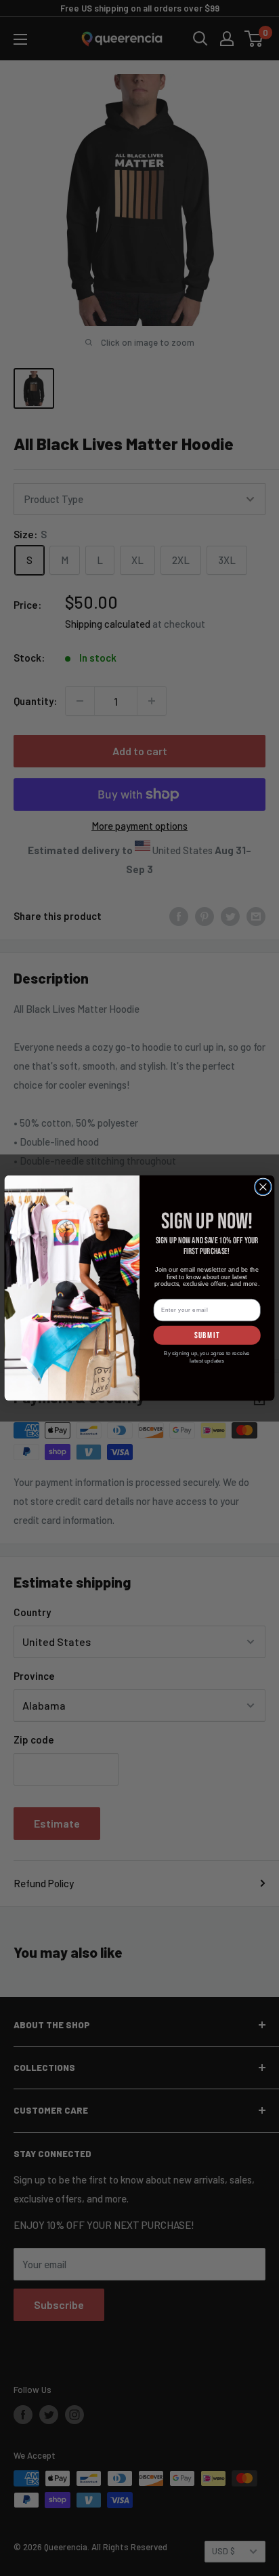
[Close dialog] (263, 1187)
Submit (207, 1335)
